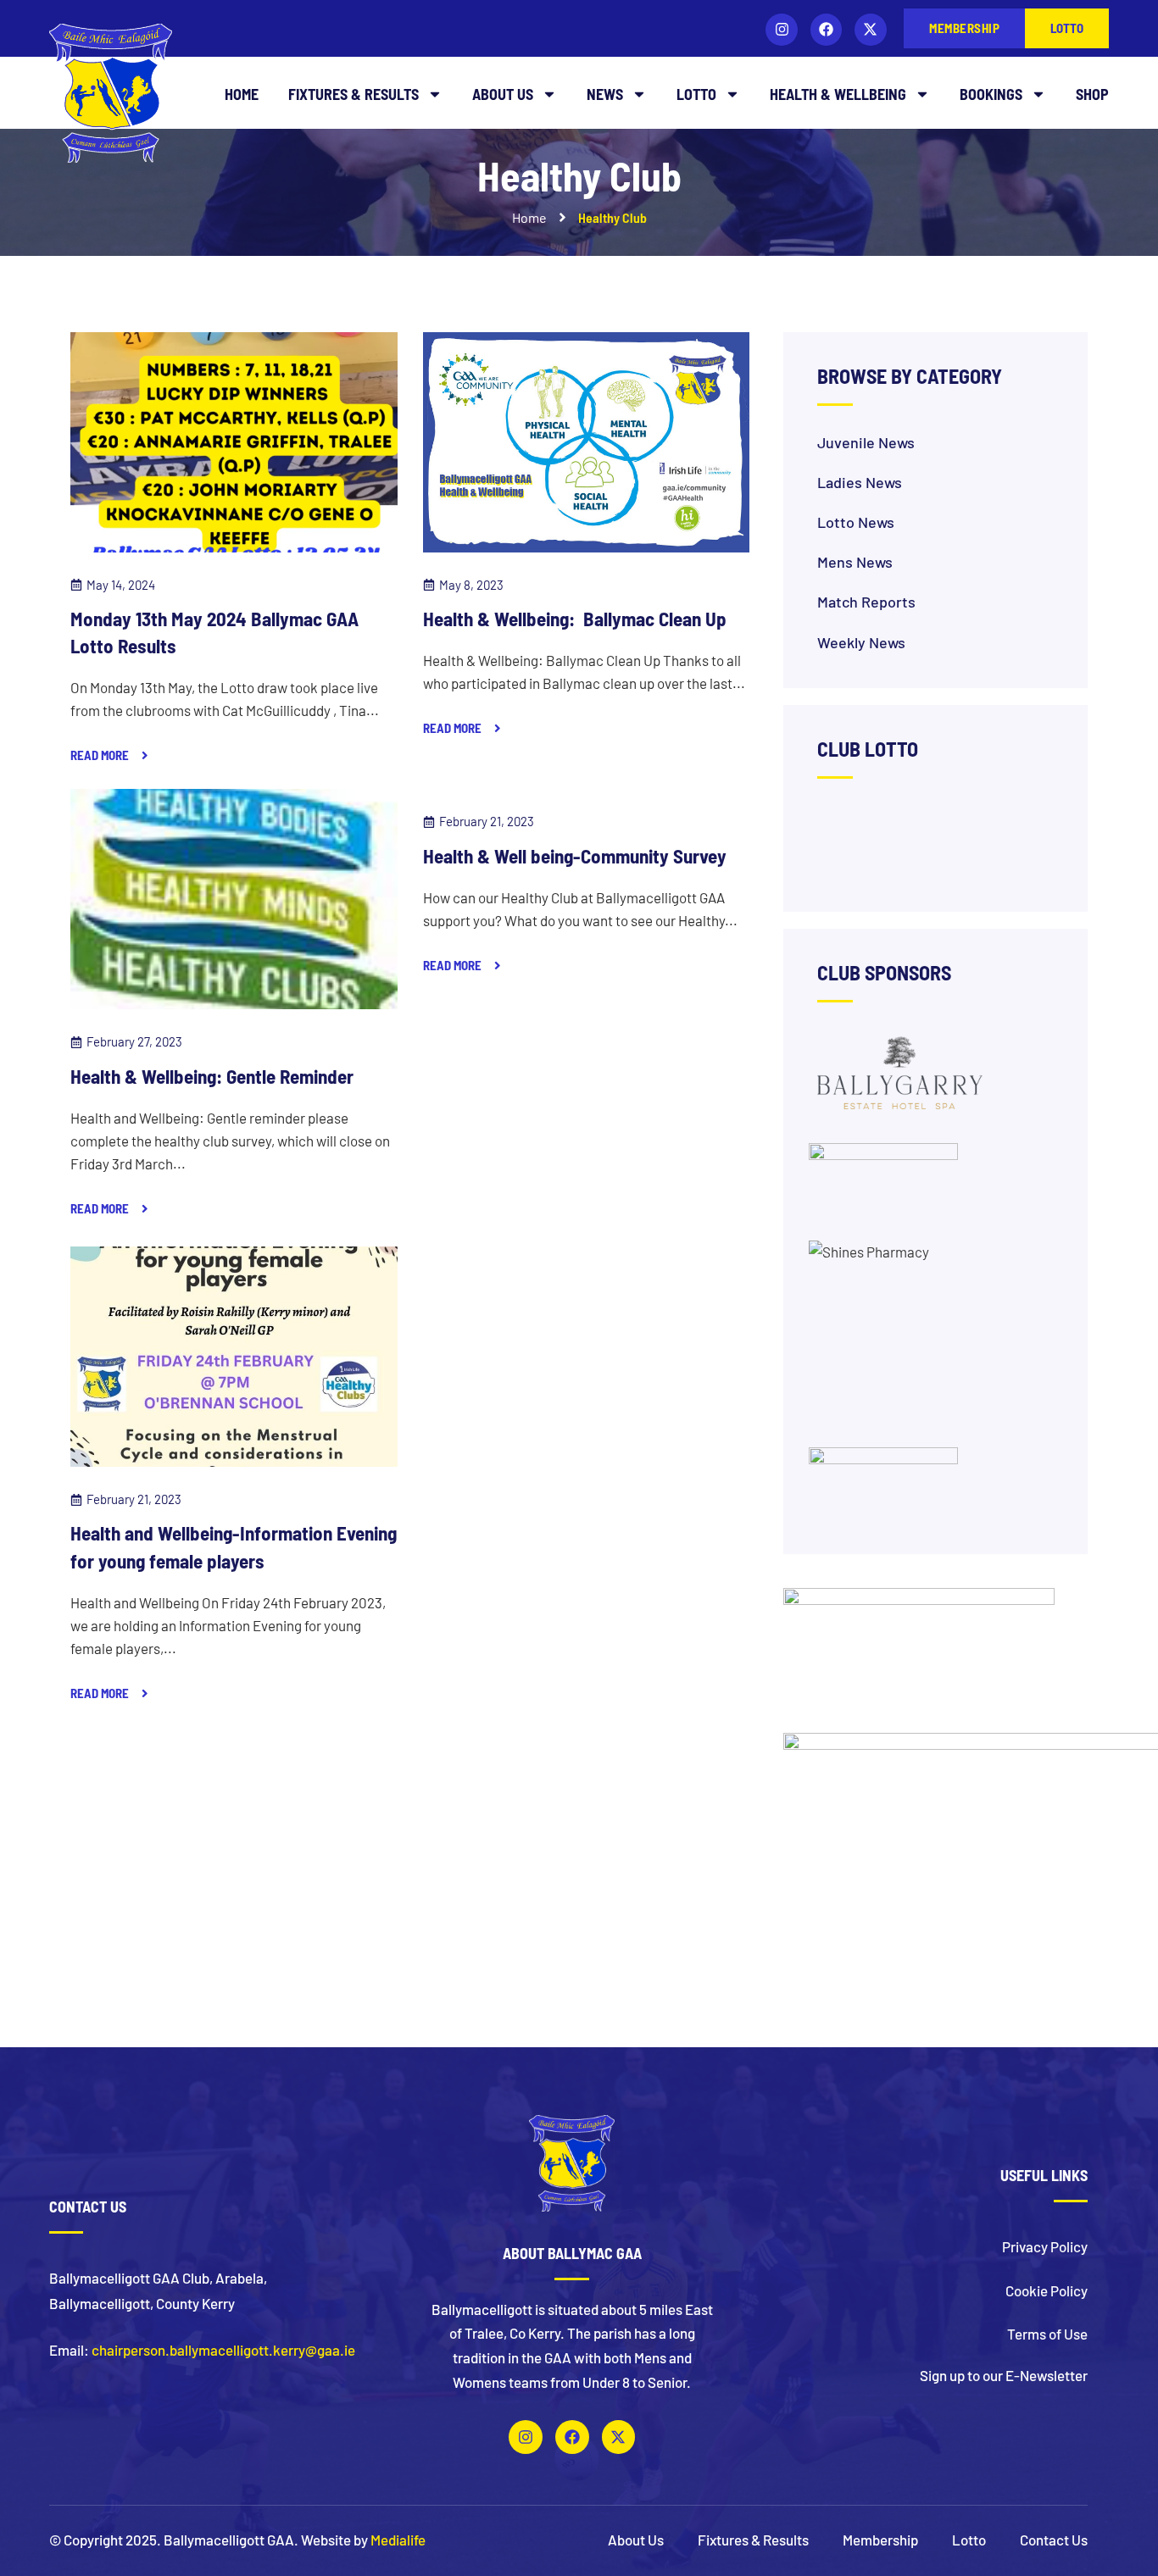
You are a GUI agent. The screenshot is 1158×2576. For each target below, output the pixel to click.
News (605, 94)
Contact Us (1054, 2540)
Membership (880, 2540)
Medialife (398, 2540)
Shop (1092, 94)
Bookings (991, 94)
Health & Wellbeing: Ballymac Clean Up (575, 619)
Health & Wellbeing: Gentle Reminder (212, 1076)
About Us (503, 94)
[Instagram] (781, 29)
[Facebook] (826, 29)
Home (242, 94)
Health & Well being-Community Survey (575, 856)
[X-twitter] (870, 29)
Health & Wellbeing (838, 94)
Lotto (696, 94)
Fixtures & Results (354, 94)
